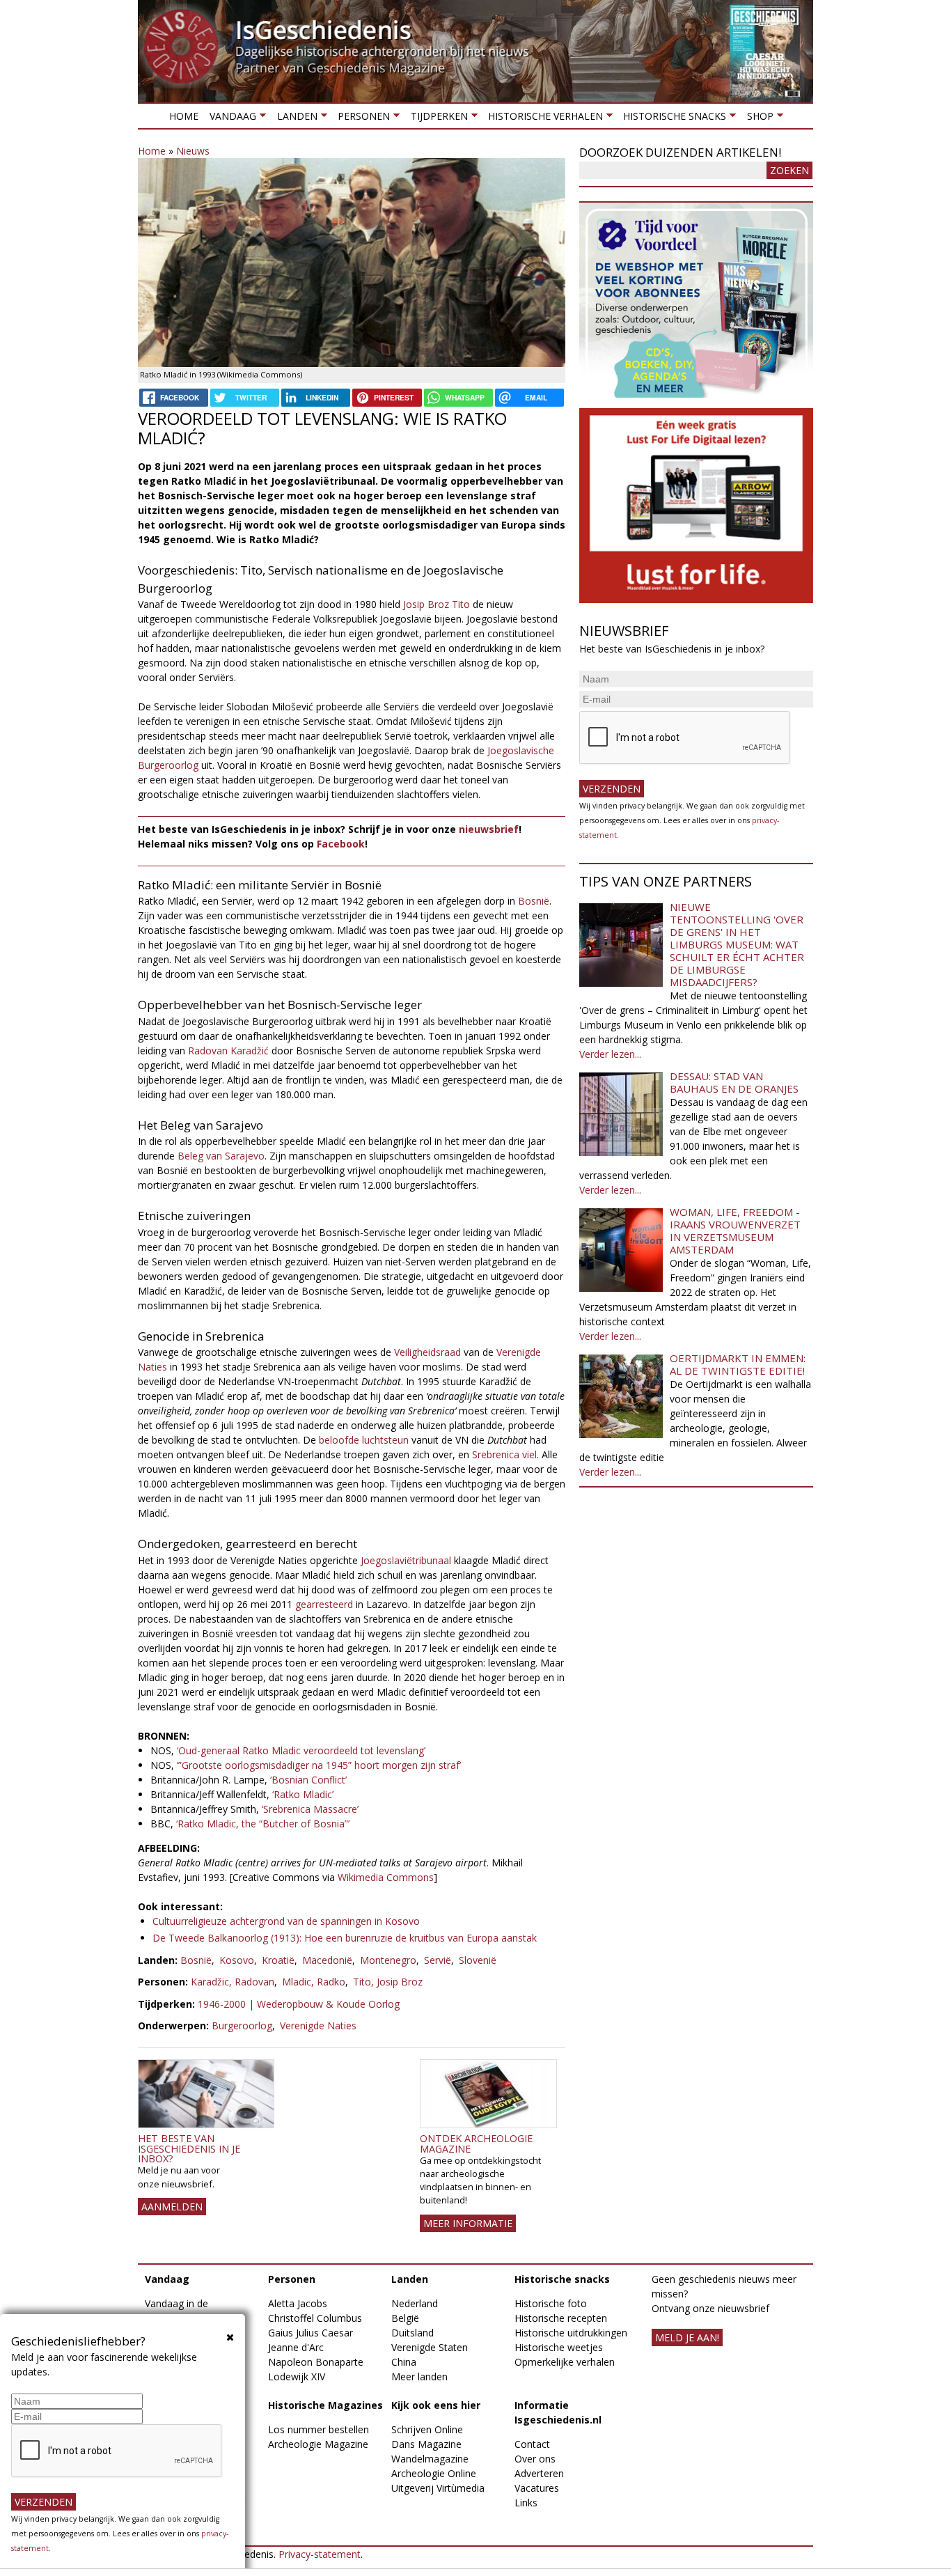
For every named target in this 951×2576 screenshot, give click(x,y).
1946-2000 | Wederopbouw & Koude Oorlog (299, 2004)
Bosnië (534, 901)
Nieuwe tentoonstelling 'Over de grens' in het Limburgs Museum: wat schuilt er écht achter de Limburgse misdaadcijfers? (737, 944)
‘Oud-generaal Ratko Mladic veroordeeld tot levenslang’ (301, 1750)
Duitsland (412, 2333)
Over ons (535, 2459)
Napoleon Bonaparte (316, 2362)
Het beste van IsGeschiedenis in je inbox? (189, 2148)
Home (184, 116)
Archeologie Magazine (318, 2444)
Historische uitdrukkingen (571, 2333)
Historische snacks (672, 119)
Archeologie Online (434, 2473)
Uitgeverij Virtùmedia (438, 2488)
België (405, 2318)
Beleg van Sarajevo (221, 1156)
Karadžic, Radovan (233, 1982)
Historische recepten (561, 2318)
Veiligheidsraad (427, 1352)
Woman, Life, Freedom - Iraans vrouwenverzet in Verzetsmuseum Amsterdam (735, 1231)
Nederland (415, 2303)
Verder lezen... (610, 1054)
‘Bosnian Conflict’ (308, 1780)
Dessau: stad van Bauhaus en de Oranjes (734, 1082)
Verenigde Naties (318, 2025)
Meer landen (419, 2376)
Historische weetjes (559, 2347)
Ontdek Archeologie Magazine (476, 2143)
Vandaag (230, 119)
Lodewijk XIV (297, 2376)
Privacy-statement (320, 2554)
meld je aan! (687, 2337)
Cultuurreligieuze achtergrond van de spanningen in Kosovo (286, 1921)
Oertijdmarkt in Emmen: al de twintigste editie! (738, 1364)
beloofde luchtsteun (364, 1440)
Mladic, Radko (314, 1982)
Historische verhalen (543, 119)
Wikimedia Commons (386, 1877)
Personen (361, 119)
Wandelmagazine (430, 2459)
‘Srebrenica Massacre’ (310, 1809)
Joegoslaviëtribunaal (406, 1560)
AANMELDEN (172, 2207)
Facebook (341, 844)
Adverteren (539, 2473)
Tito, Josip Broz (388, 1982)
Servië (438, 1960)
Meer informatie (468, 2223)
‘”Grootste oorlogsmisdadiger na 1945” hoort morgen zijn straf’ (319, 1765)
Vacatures (537, 2488)
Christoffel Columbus (315, 2318)
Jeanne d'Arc (296, 2347)
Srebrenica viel (504, 1454)
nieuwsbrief (489, 829)
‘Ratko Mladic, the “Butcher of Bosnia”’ (263, 1824)
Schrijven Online (427, 2429)
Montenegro (388, 1960)
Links (526, 2503)
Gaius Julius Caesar (311, 2333)
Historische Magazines (325, 2405)
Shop (757, 119)
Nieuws (193, 151)
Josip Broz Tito (437, 604)
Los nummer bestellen (319, 2429)
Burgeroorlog (242, 2025)
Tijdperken (436, 119)
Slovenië (478, 1960)
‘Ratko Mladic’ (303, 1794)
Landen (294, 119)
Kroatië (278, 1960)
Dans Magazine (426, 2444)
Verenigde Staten (430, 2347)
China (404, 2362)
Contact (532, 2444)
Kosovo (237, 1960)
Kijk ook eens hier (436, 2405)
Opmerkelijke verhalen (565, 2362)
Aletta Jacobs (298, 2303)
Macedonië (327, 1960)
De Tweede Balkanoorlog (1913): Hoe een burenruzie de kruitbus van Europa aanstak (345, 1938)
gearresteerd (324, 1604)
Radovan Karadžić (228, 1051)
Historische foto (551, 2303)
